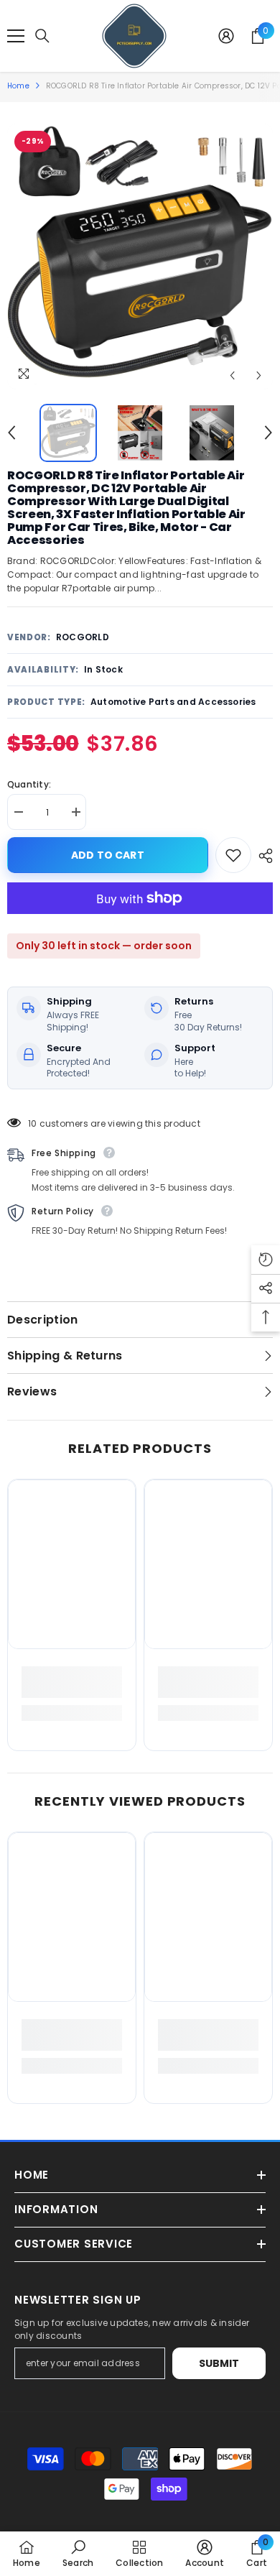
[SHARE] (262, 856)
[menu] (16, 36)
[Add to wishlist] (233, 855)
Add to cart (106, 855)
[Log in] (226, 36)
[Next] (259, 375)
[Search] (42, 36)
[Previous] (232, 375)
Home (18, 86)
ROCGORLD (83, 637)
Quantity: (29, 784)
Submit (219, 2363)
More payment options (140, 921)
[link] (72, 1682)
